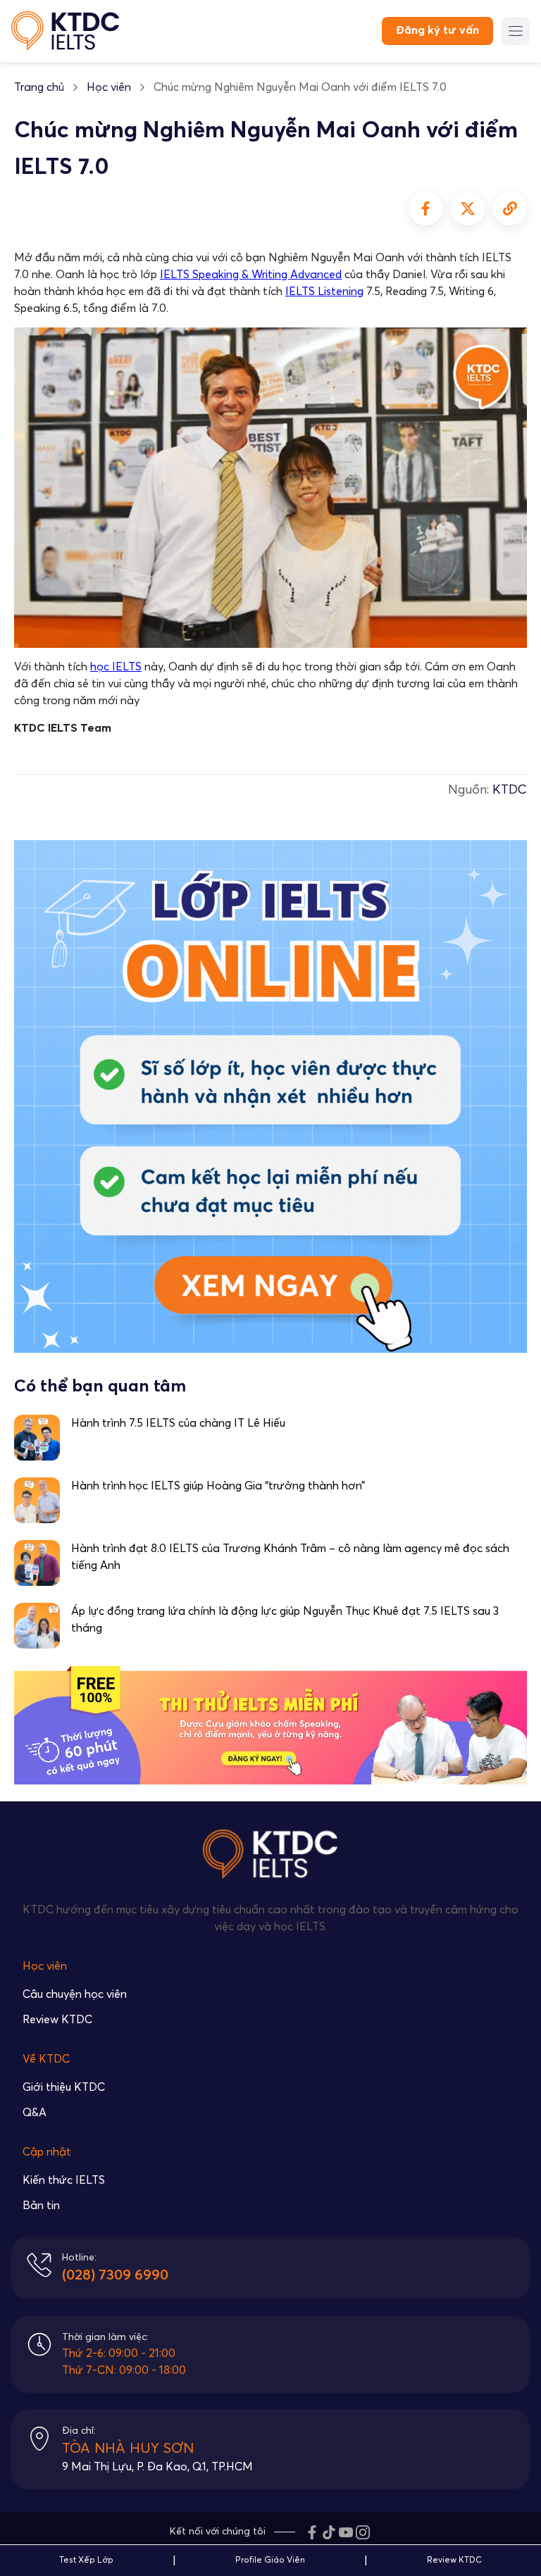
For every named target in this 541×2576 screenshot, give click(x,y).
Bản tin (41, 2206)
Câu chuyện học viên (75, 1994)
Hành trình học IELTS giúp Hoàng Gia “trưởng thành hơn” (218, 1486)
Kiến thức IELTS (64, 2180)
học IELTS (116, 667)
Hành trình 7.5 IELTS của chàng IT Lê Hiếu (178, 1423)
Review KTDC (57, 2020)
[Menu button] (516, 31)
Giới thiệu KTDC (64, 2087)
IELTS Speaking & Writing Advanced (251, 275)
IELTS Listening (324, 292)
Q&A (35, 2113)
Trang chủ (39, 87)
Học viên (109, 87)
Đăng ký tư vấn (437, 30)
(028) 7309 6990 (115, 2275)
